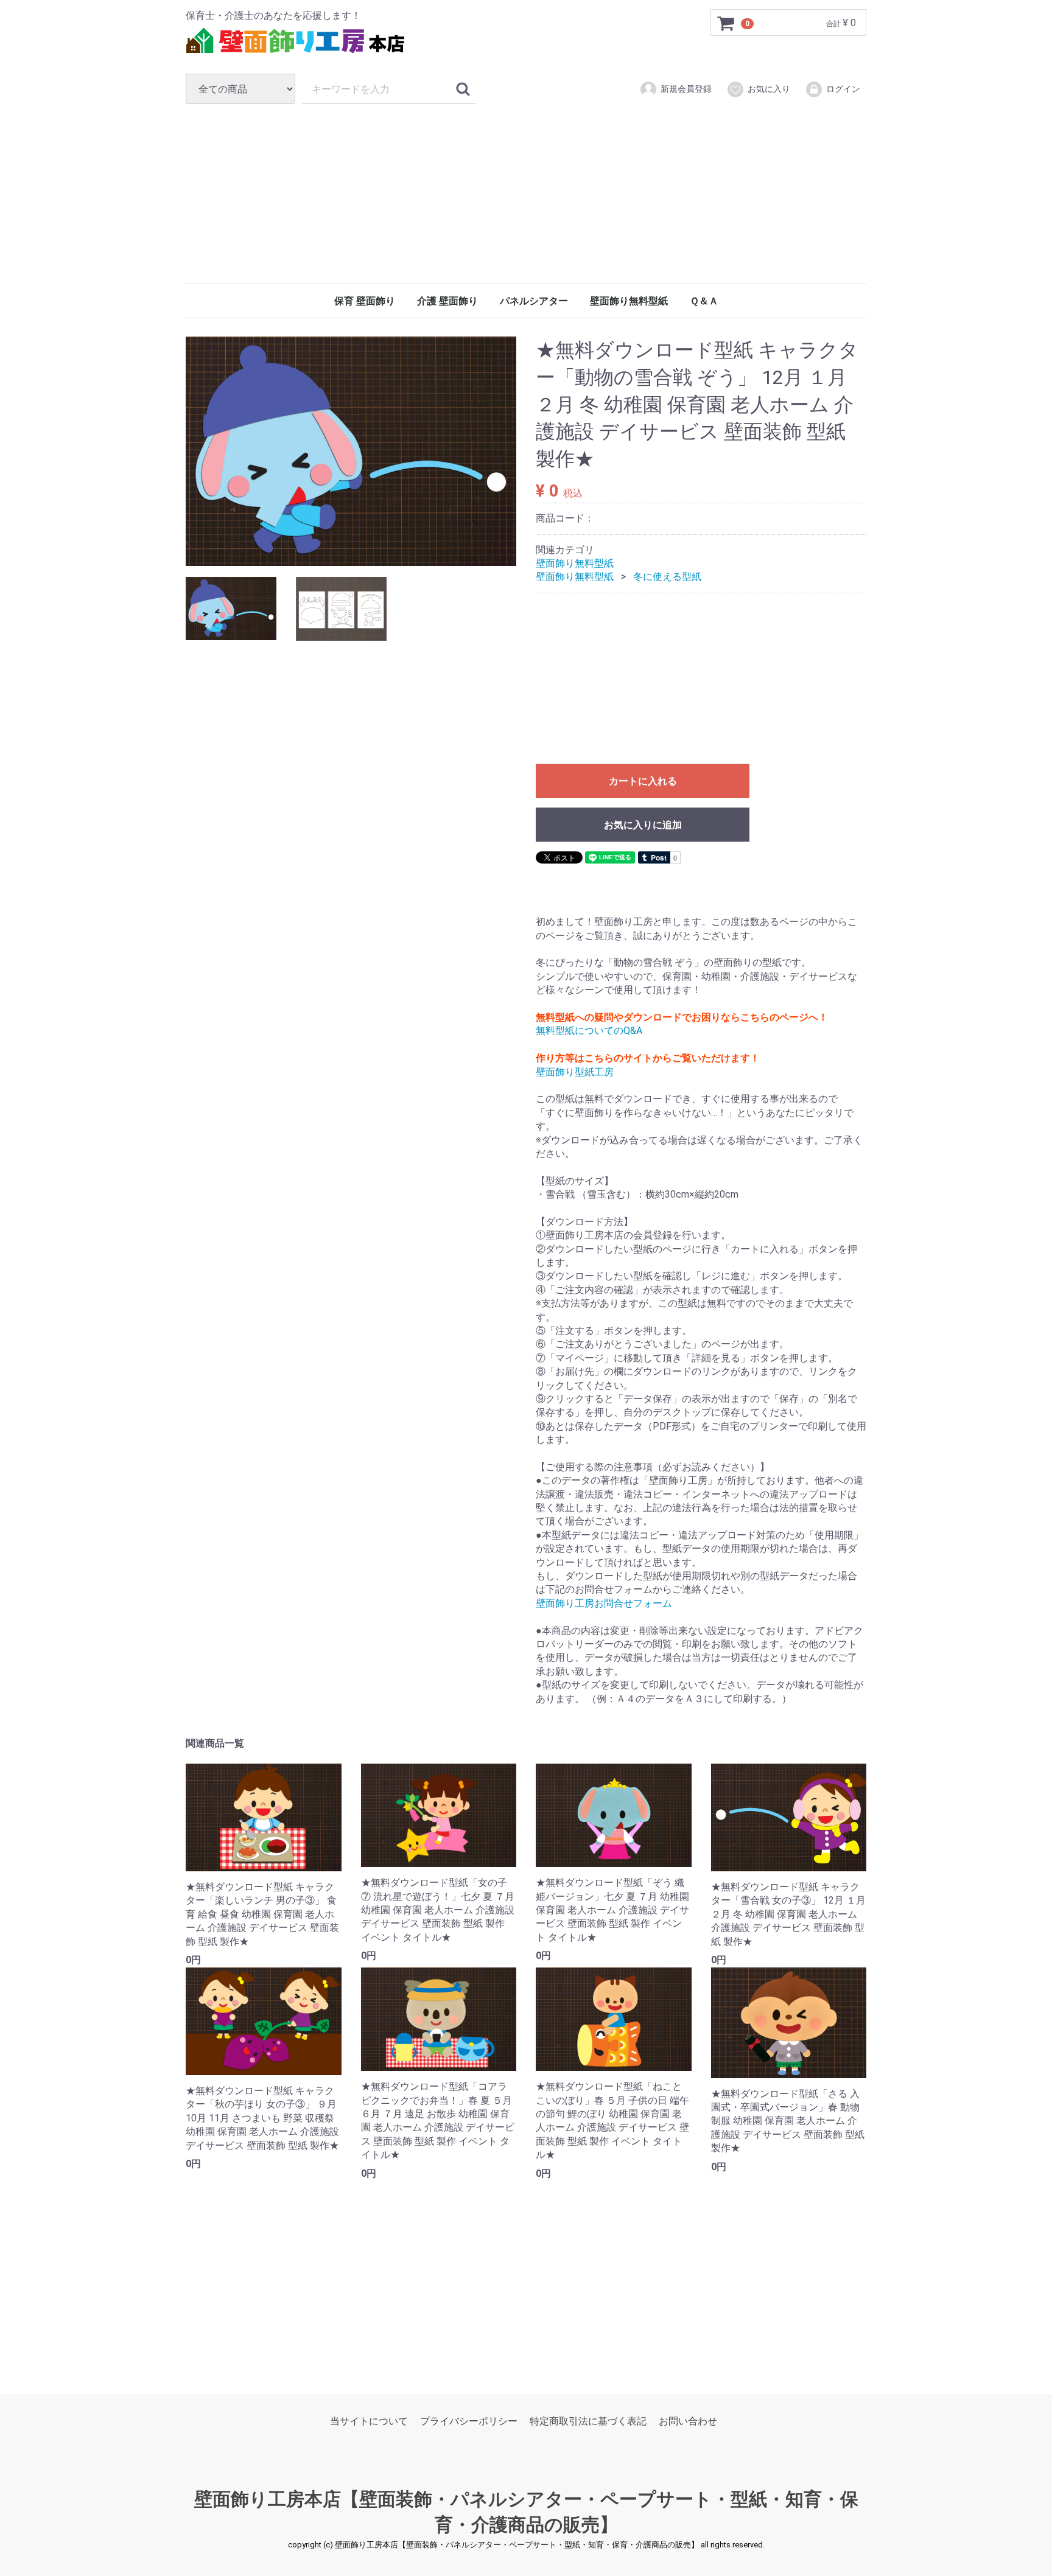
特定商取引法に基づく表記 (588, 2421)
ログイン (843, 89)
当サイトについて (369, 2421)
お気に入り (769, 89)
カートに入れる (643, 781)
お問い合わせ (688, 2421)
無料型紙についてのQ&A (589, 1031)
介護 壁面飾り (447, 301)
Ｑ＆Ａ (704, 301)
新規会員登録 (686, 89)
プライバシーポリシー (469, 2421)
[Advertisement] (526, 194)
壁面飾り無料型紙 (629, 301)
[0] (726, 23)
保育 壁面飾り (365, 301)
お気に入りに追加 (643, 825)
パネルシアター (534, 301)
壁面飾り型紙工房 (575, 1072)
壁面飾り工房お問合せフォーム (604, 1603)
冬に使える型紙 (667, 577)
